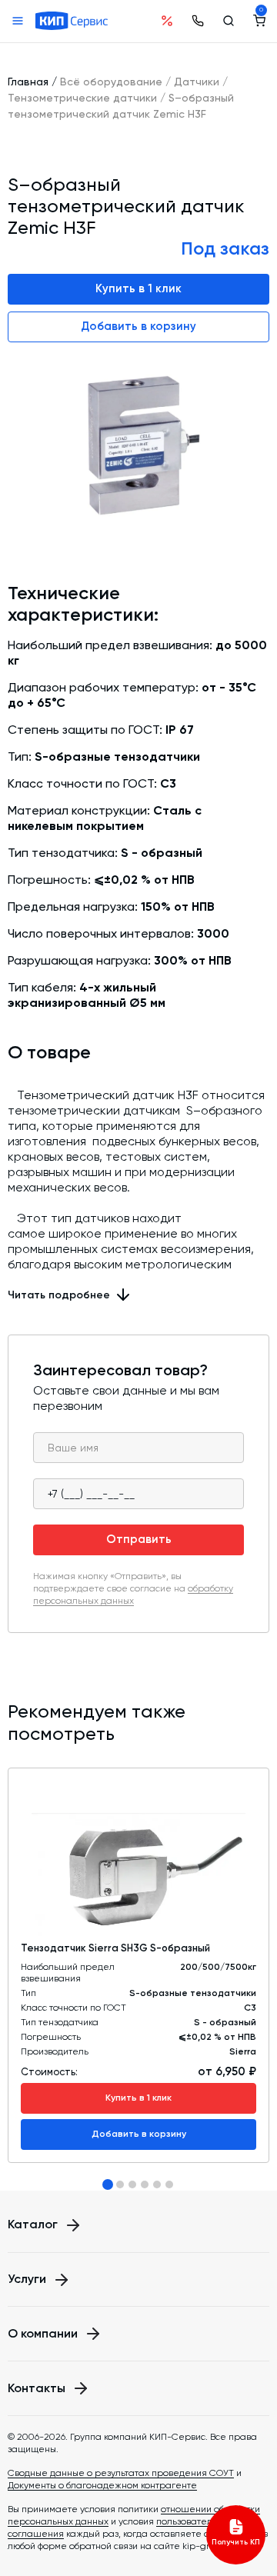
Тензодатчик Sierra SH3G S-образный (115, 1948)
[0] (259, 21)
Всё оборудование (111, 82)
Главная (28, 82)
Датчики (197, 82)
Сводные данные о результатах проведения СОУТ (121, 2473)
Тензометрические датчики (82, 98)
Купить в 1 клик (138, 288)
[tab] (108, 2184)
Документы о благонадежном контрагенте (102, 2485)
